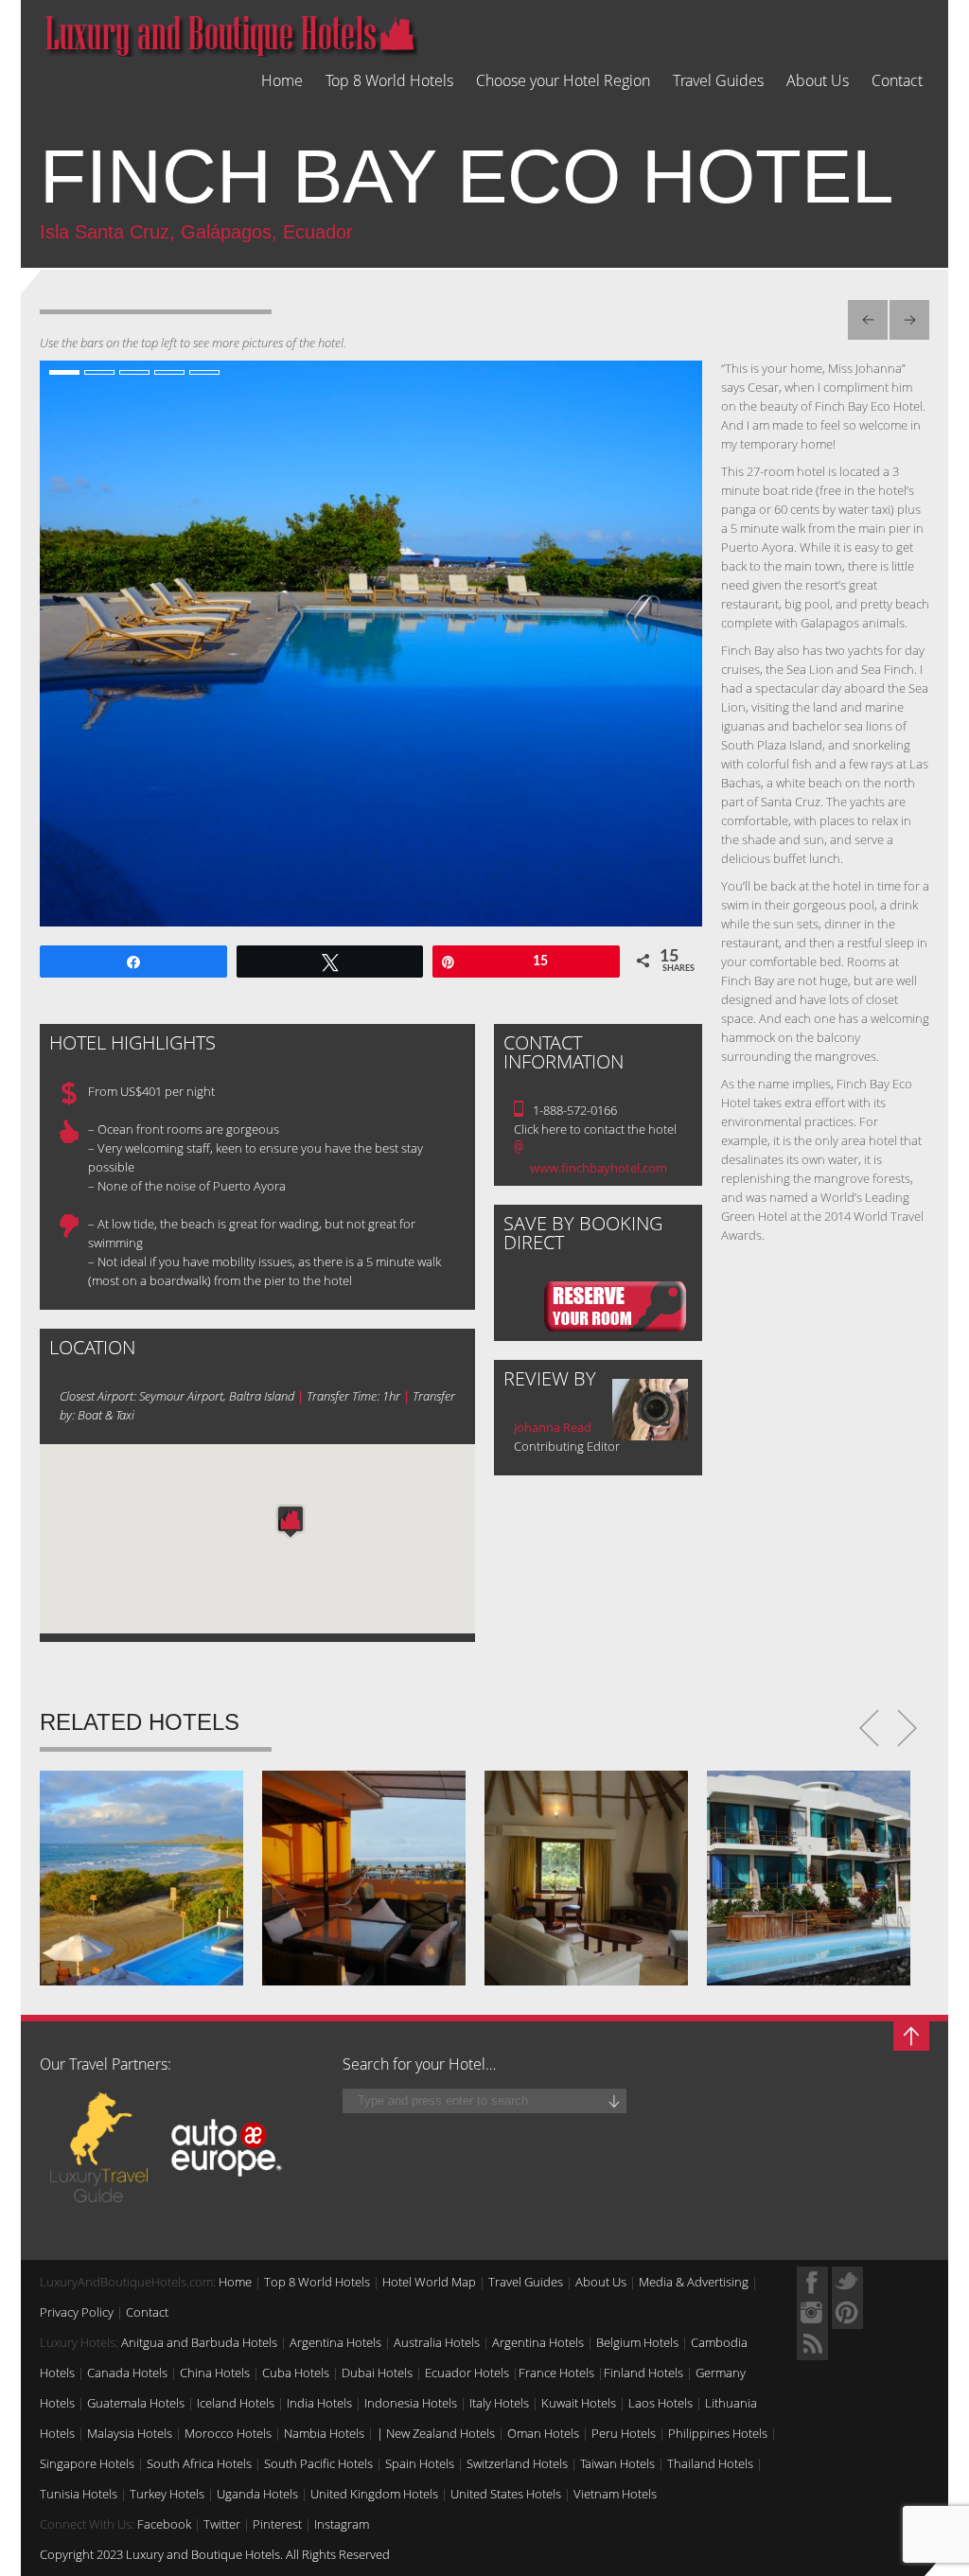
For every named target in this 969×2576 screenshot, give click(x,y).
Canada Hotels (127, 2373)
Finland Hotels (643, 2373)
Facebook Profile (812, 2282)
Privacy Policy (77, 2312)
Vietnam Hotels (615, 2494)
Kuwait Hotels (579, 2403)
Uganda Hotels (257, 2494)
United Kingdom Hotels (374, 2494)
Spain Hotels (420, 2463)
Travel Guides (718, 81)
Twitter (222, 2524)
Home (282, 81)
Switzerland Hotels (517, 2463)
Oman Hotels (543, 2433)
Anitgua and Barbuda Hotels (199, 2342)
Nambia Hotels (324, 2433)
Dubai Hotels (377, 2373)
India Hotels (319, 2403)
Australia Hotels (437, 2342)
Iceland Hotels (236, 2403)
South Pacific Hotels (318, 2463)
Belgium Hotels (637, 2342)
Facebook (164, 2524)
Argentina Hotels (335, 2342)
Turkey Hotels (167, 2494)
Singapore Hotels (87, 2463)
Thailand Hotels (710, 2463)
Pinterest (277, 2524)
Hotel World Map (429, 2282)
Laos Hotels (661, 2403)
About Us (818, 81)
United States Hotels (506, 2494)
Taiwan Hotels (617, 2463)
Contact (897, 81)
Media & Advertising (694, 2282)
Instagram (342, 2524)
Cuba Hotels (296, 2373)
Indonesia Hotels (411, 2403)
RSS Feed (812, 2345)
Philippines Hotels (718, 2433)
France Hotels (556, 2373)
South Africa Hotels (199, 2463)
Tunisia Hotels (79, 2494)
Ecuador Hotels (467, 2373)
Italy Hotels (499, 2403)
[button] (291, 1521)
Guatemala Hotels (136, 2403)
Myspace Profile (847, 2313)
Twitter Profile (847, 2282)
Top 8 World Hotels (389, 81)
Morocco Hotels (228, 2433)
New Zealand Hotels (440, 2433)
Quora (812, 2313)
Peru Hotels (624, 2433)
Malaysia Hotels (130, 2433)
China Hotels (215, 2373)
